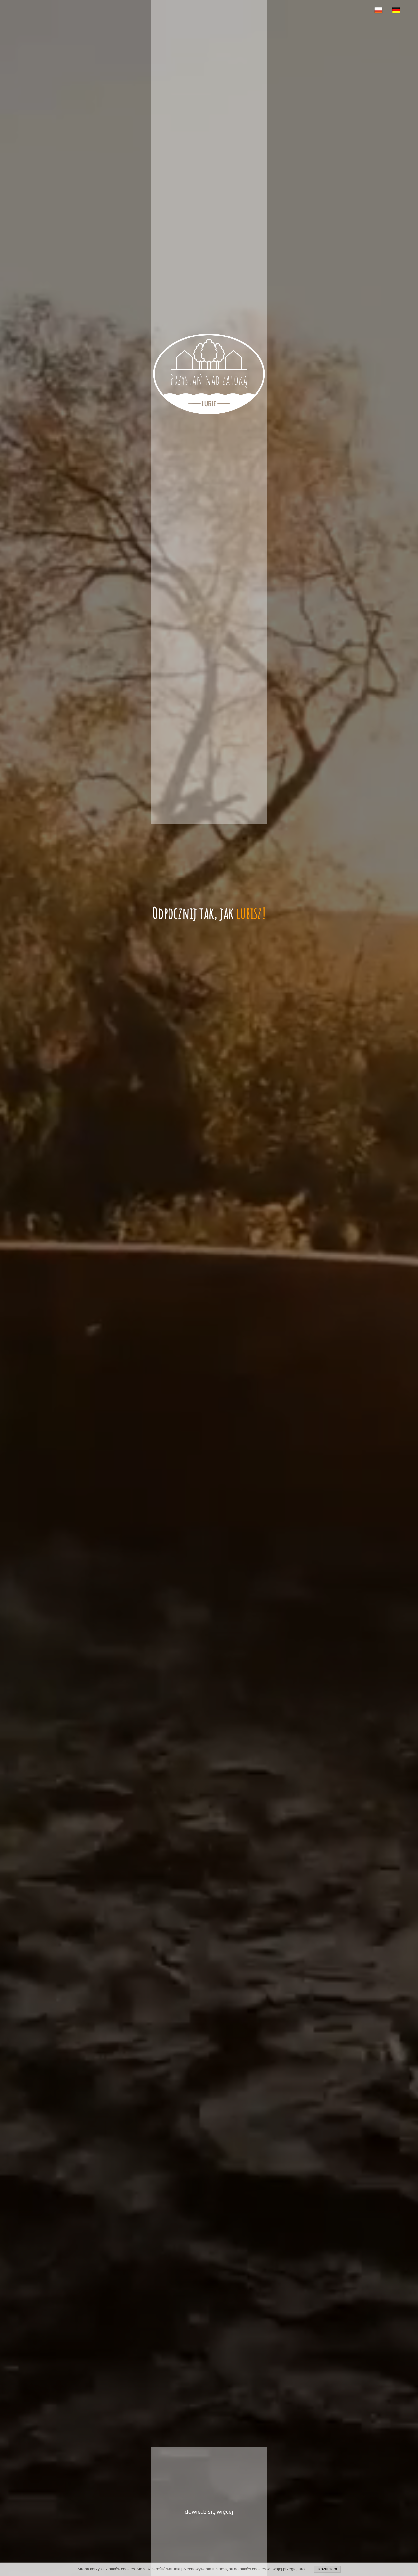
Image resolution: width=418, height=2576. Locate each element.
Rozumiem (327, 2569)
